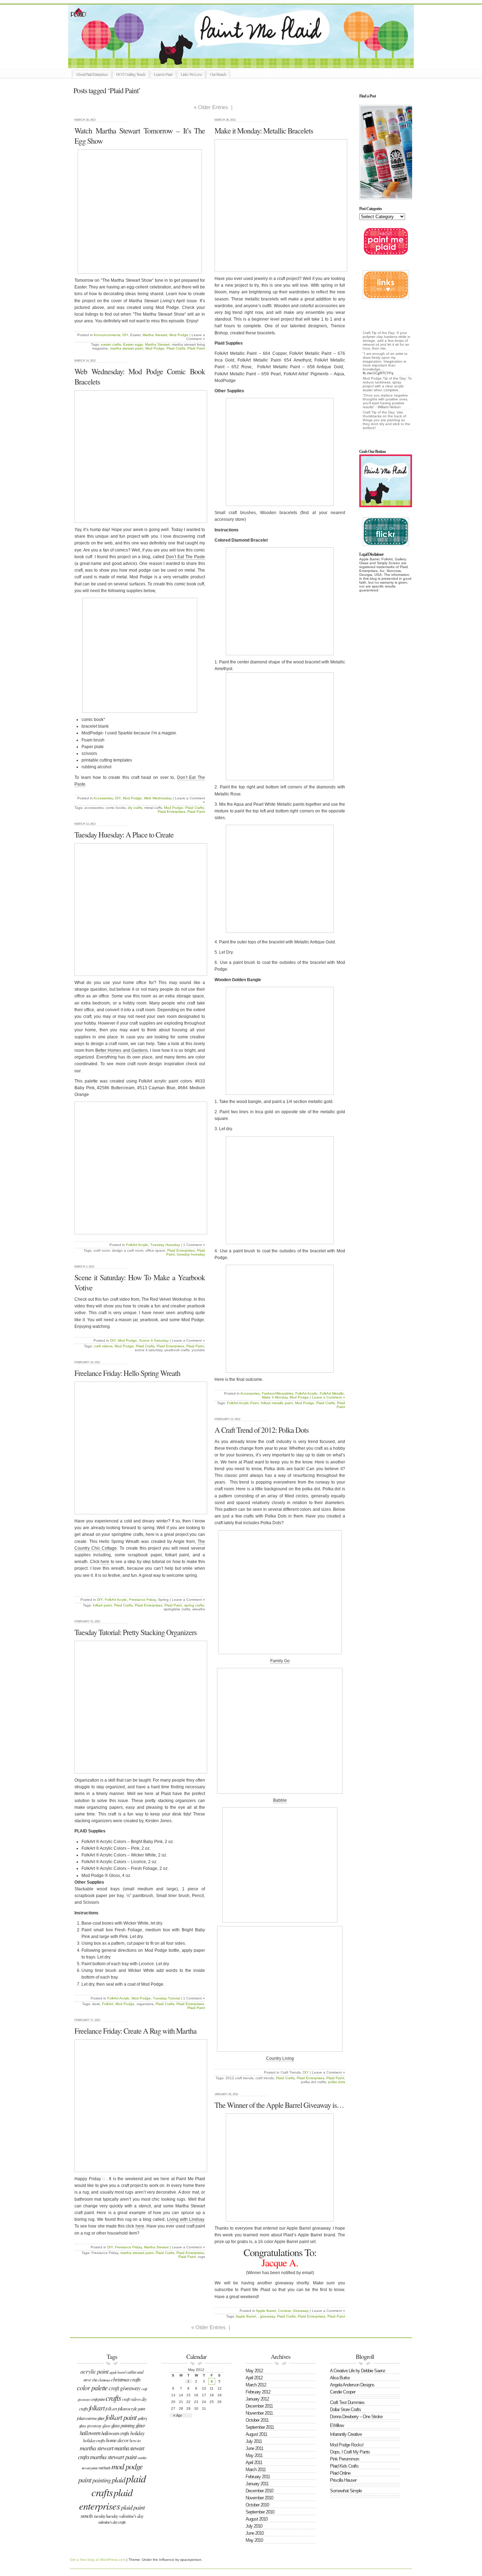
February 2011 (258, 2477)
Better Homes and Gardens (122, 1050)
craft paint (98, 2399)
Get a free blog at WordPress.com (98, 2560)
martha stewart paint (127, 348)
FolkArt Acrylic (306, 1393)
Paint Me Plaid (245, 36)
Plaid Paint (196, 348)
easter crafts (111, 344)
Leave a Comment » (329, 1397)
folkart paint (102, 1605)
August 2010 (257, 2519)
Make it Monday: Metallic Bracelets (264, 130)
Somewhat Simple (346, 2491)
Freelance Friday (143, 1600)
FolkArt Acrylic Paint (243, 1403)
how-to (135, 2440)
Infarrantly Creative (346, 2434)
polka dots (337, 2082)
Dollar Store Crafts (345, 2410)
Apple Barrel (266, 2311)
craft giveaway (125, 2388)
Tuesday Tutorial (166, 1998)
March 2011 (256, 2470)
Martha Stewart (155, 335)
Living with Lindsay (185, 2219)
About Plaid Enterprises (92, 74)
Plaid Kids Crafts (344, 2466)
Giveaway (301, 2311)
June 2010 (255, 2533)
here (105, 1562)
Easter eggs (133, 344)
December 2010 (259, 2491)
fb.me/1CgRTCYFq (378, 373)
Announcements (107, 335)
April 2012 (254, 2378)
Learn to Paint (163, 74)
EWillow (337, 2425)
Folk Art (111, 2409)
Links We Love (191, 74)
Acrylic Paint (94, 2371)
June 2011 (254, 2448)
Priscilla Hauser (343, 2480)
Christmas (104, 2380)
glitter (140, 2425)
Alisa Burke (340, 2378)
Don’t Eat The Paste (185, 557)
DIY (125, 335)
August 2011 (256, 2434)
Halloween (90, 2433)
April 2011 (254, 2462)
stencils (87, 2516)
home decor (117, 2440)
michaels (104, 2468)
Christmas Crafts (126, 2379)
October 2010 (257, 2505)
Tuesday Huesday (165, 1245)
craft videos (103, 1346)
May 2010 (254, 2540)
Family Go (280, 1661)
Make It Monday (275, 1397)
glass (106, 2426)
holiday (137, 2433)
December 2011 (259, 2406)
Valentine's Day (131, 2516)
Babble (280, 1800)
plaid (118, 2480)
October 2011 (257, 2420)
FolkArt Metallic (332, 1393)
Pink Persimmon (344, 2459)
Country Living (280, 2058)
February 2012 (258, 2392)
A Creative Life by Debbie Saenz (358, 2371)
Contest (284, 2311)
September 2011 (260, 2427)
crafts (113, 2398)
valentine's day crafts (112, 2522)
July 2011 (254, 2441)
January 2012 (257, 2399)
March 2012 (256, 2385)
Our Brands (218, 74)
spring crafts (194, 1605)
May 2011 (254, 2455)
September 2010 (260, 2512)
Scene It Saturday (154, 1340)
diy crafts (135, 808)
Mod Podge (179, 335)
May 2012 (254, 2371)
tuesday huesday (191, 1254)
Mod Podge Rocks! (347, 2445)
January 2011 (257, 2484)
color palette (92, 2387)
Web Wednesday (158, 798)
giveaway (267, 2316)
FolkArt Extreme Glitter (91, 2418)
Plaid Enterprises (171, 812)
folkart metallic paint (277, 1403)
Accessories (250, 1393)
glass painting (123, 2425)
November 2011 (259, 2413)
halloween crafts (115, 2433)
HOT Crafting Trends (131, 74)
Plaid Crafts (176, 348)
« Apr (178, 2415)
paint (85, 2479)
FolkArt (108, 2004)
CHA (95, 2380)
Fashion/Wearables (278, 1393)
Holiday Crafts (94, 2440)
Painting (102, 2480)
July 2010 (254, 2526)
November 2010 (259, 2498)
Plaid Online (340, 2473)
